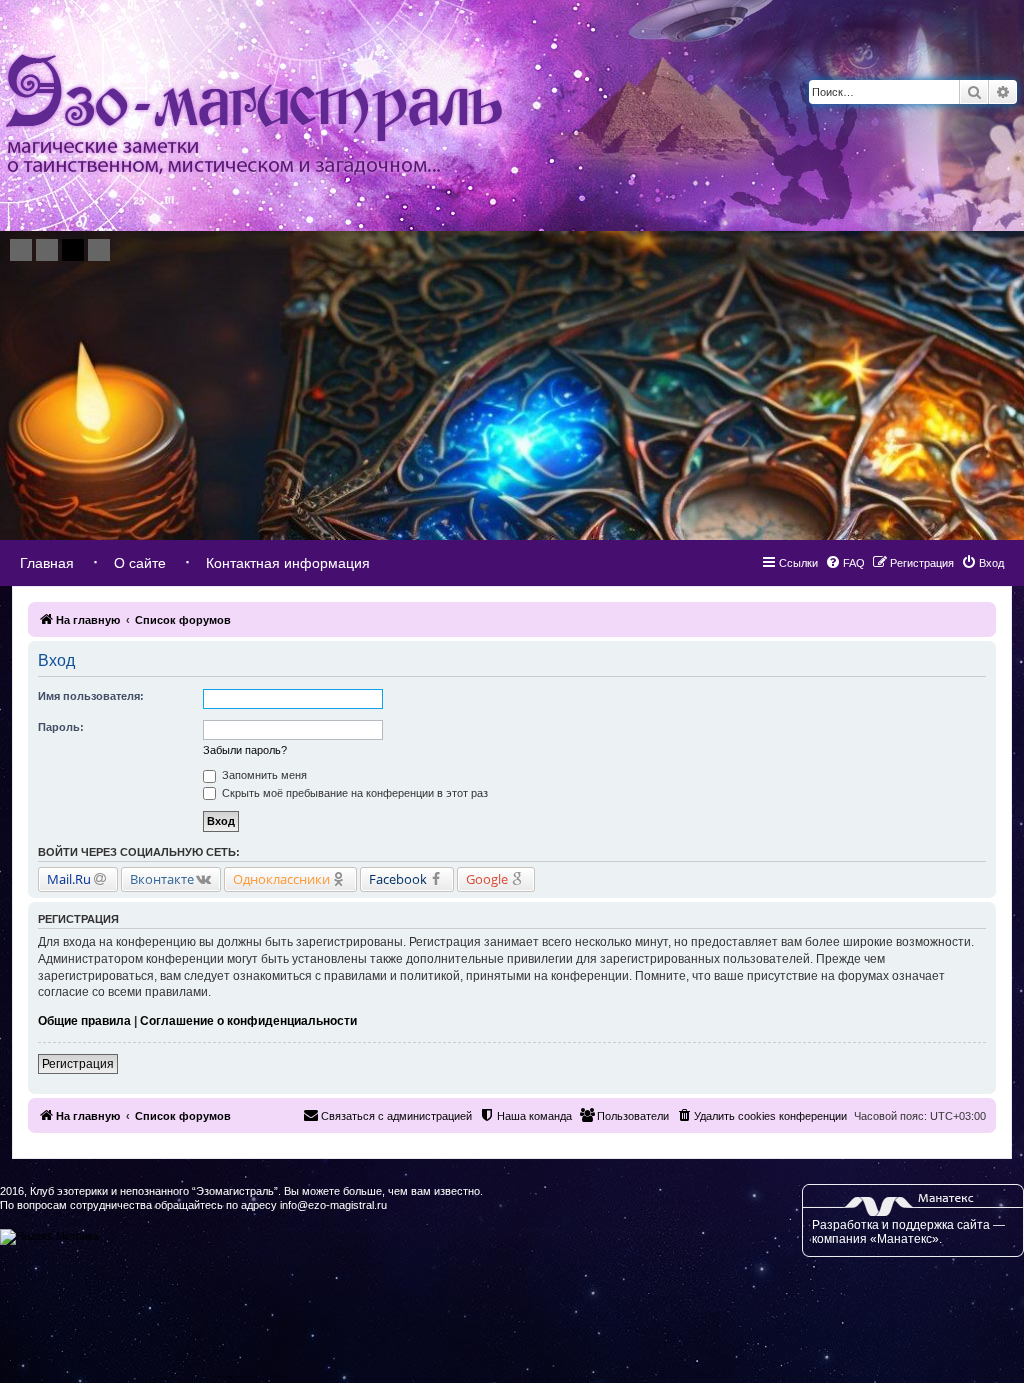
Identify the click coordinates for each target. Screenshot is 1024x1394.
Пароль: (61, 727)
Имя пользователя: (91, 696)
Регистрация (78, 1064)
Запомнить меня (263, 775)
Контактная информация (288, 563)
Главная (47, 563)
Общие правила (84, 1021)
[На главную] (254, 115)
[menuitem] (982, 563)
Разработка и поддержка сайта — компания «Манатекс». (908, 1232)
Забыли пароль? (245, 750)
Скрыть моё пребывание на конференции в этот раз (353, 793)
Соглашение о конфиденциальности (248, 1021)
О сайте (140, 563)
